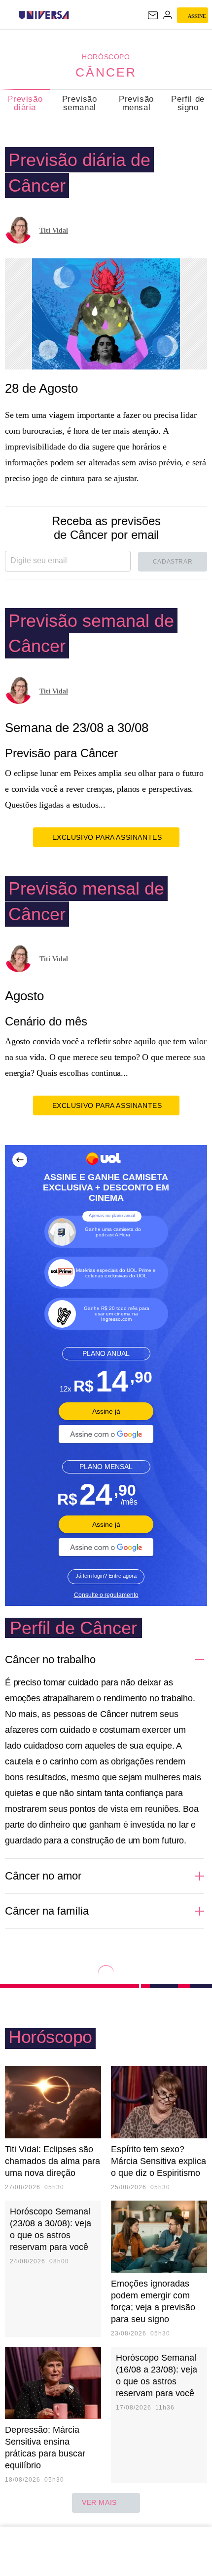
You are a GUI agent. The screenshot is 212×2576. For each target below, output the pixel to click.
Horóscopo (106, 57)
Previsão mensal (136, 103)
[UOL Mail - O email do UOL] (153, 15)
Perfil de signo (188, 103)
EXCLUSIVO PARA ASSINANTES (107, 837)
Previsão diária (25, 103)
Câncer (106, 72)
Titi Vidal (54, 230)
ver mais (99, 2502)
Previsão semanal (80, 103)
